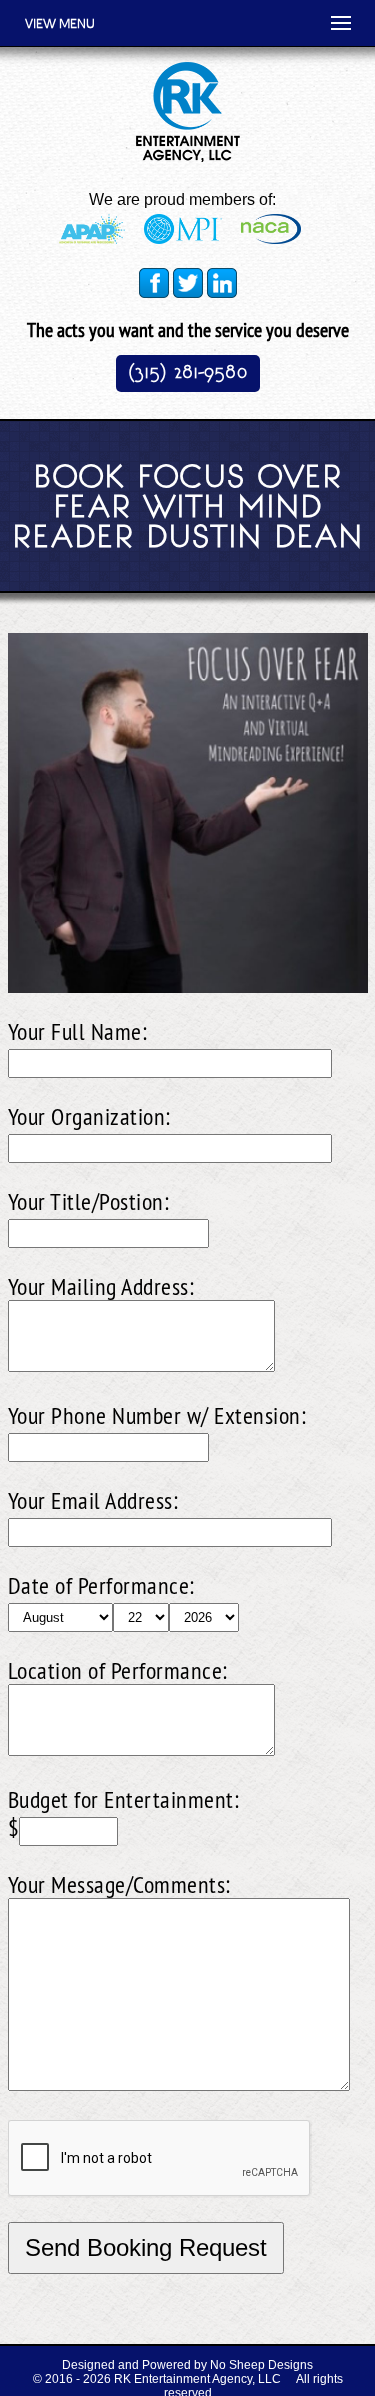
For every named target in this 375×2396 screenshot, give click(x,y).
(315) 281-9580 (188, 371)
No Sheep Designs (261, 2365)
